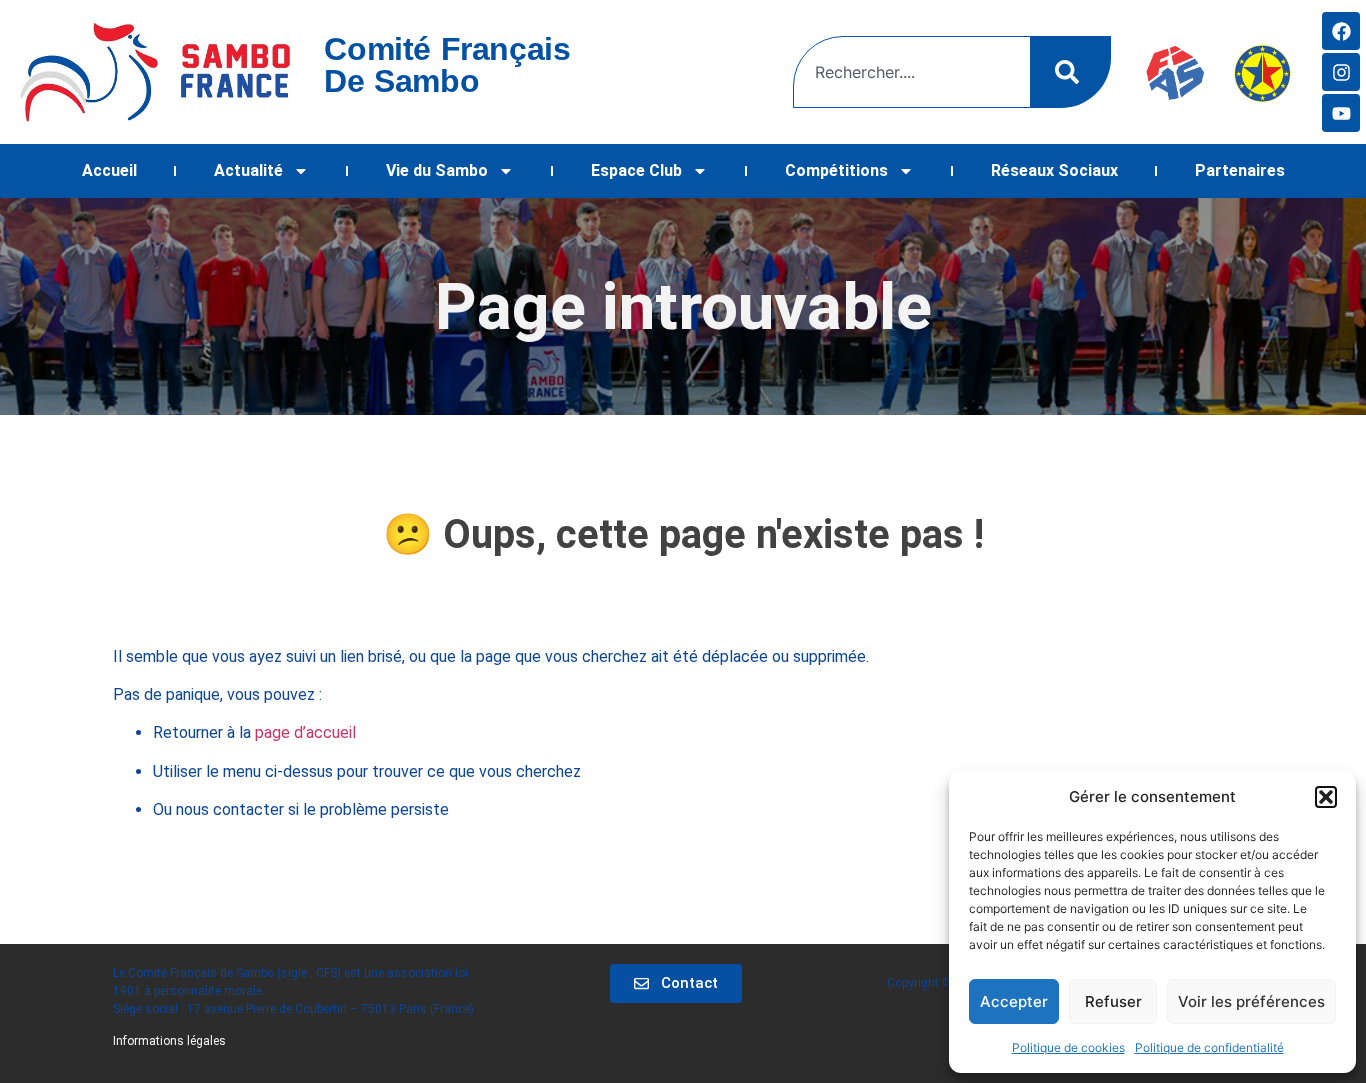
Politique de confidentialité (1209, 1047)
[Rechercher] (1071, 72)
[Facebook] (1341, 31)
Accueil (109, 170)
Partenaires (1240, 170)
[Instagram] (1341, 72)
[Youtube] (1341, 113)
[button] (1326, 797)
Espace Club (636, 170)
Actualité (248, 170)
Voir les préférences (1251, 1001)
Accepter (1014, 1001)
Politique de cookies (1068, 1047)
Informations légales (169, 1041)
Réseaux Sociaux (1054, 170)
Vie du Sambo (437, 170)
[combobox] (912, 72)
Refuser (1113, 1001)
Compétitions (836, 170)
